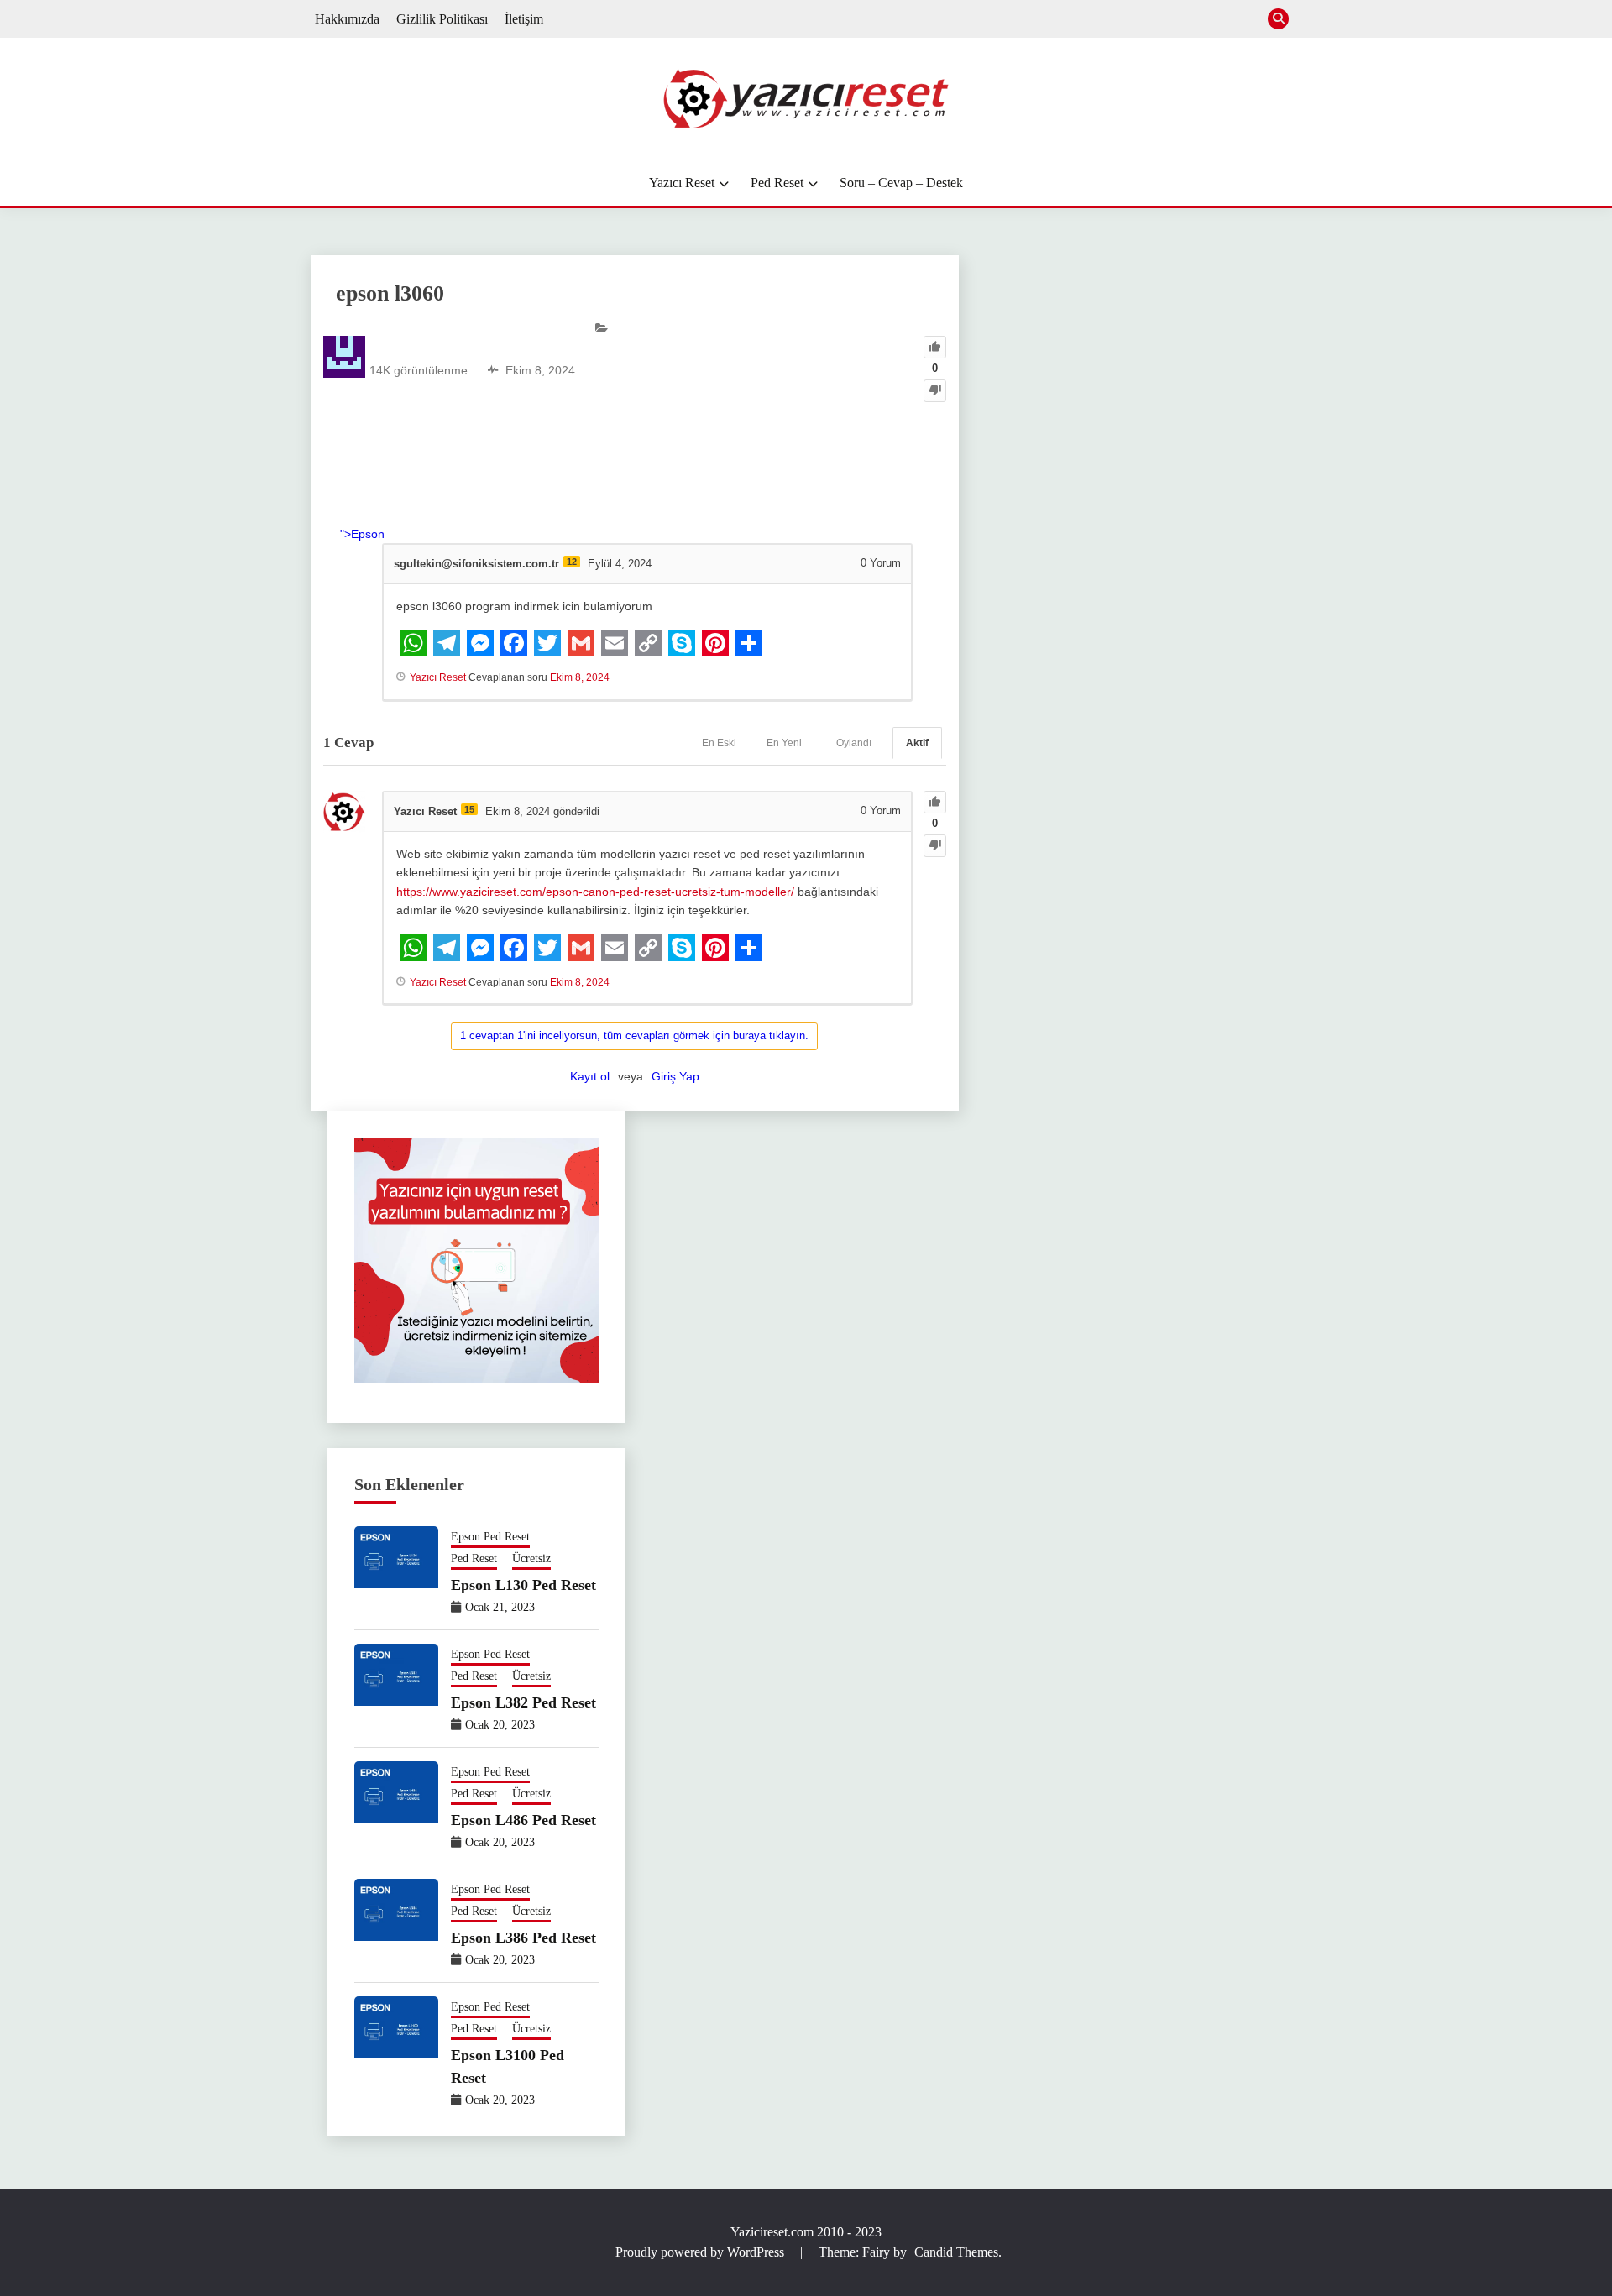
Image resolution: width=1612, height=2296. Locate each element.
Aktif (917, 743)
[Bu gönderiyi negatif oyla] (935, 391)
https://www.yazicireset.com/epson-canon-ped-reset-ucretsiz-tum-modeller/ (595, 892)
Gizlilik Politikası (442, 19)
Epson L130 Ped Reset (523, 1585)
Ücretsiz (531, 1559)
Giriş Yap (675, 1076)
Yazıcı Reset (682, 183)
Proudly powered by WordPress (701, 2252)
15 (469, 809)
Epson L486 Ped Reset (523, 1820)
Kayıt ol (590, 1076)
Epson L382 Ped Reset (523, 1702)
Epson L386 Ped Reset (523, 1938)
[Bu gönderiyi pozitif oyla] (935, 347)
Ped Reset (777, 183)
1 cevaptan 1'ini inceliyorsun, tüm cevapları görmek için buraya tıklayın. (634, 1036)
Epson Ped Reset (490, 1537)
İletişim (524, 19)
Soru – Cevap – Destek (901, 183)
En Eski (719, 743)
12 (572, 562)
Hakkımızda (347, 19)
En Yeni (784, 743)
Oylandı (854, 743)
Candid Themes (956, 2252)
